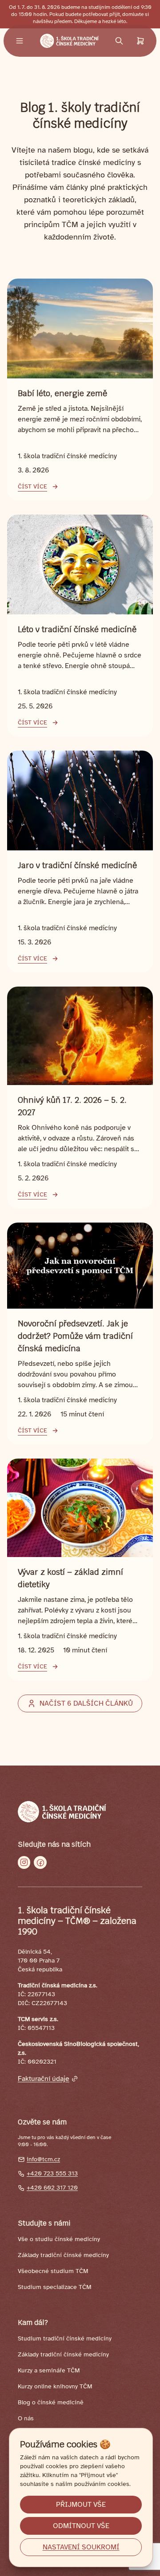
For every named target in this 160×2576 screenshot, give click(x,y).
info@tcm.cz (43, 2159)
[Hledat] (119, 41)
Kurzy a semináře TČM (49, 2370)
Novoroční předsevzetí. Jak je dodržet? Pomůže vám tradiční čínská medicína (75, 1336)
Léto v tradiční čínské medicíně (77, 629)
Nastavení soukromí (81, 2547)
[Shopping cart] (140, 41)
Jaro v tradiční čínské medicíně (77, 865)
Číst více (32, 486)
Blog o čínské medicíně (51, 2402)
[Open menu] (20, 41)
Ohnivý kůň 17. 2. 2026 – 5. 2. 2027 (72, 1106)
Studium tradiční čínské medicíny (65, 2338)
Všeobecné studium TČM (53, 2271)
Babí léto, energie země (62, 393)
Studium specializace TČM (54, 2287)
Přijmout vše (81, 2505)
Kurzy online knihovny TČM (55, 2386)
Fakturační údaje (44, 2079)
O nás (26, 2418)
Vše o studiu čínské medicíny (59, 2239)
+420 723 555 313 (52, 2173)
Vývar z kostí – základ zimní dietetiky (70, 1578)
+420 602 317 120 (52, 2188)
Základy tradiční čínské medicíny (63, 2255)
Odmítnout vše (81, 2526)
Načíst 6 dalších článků (86, 1703)
